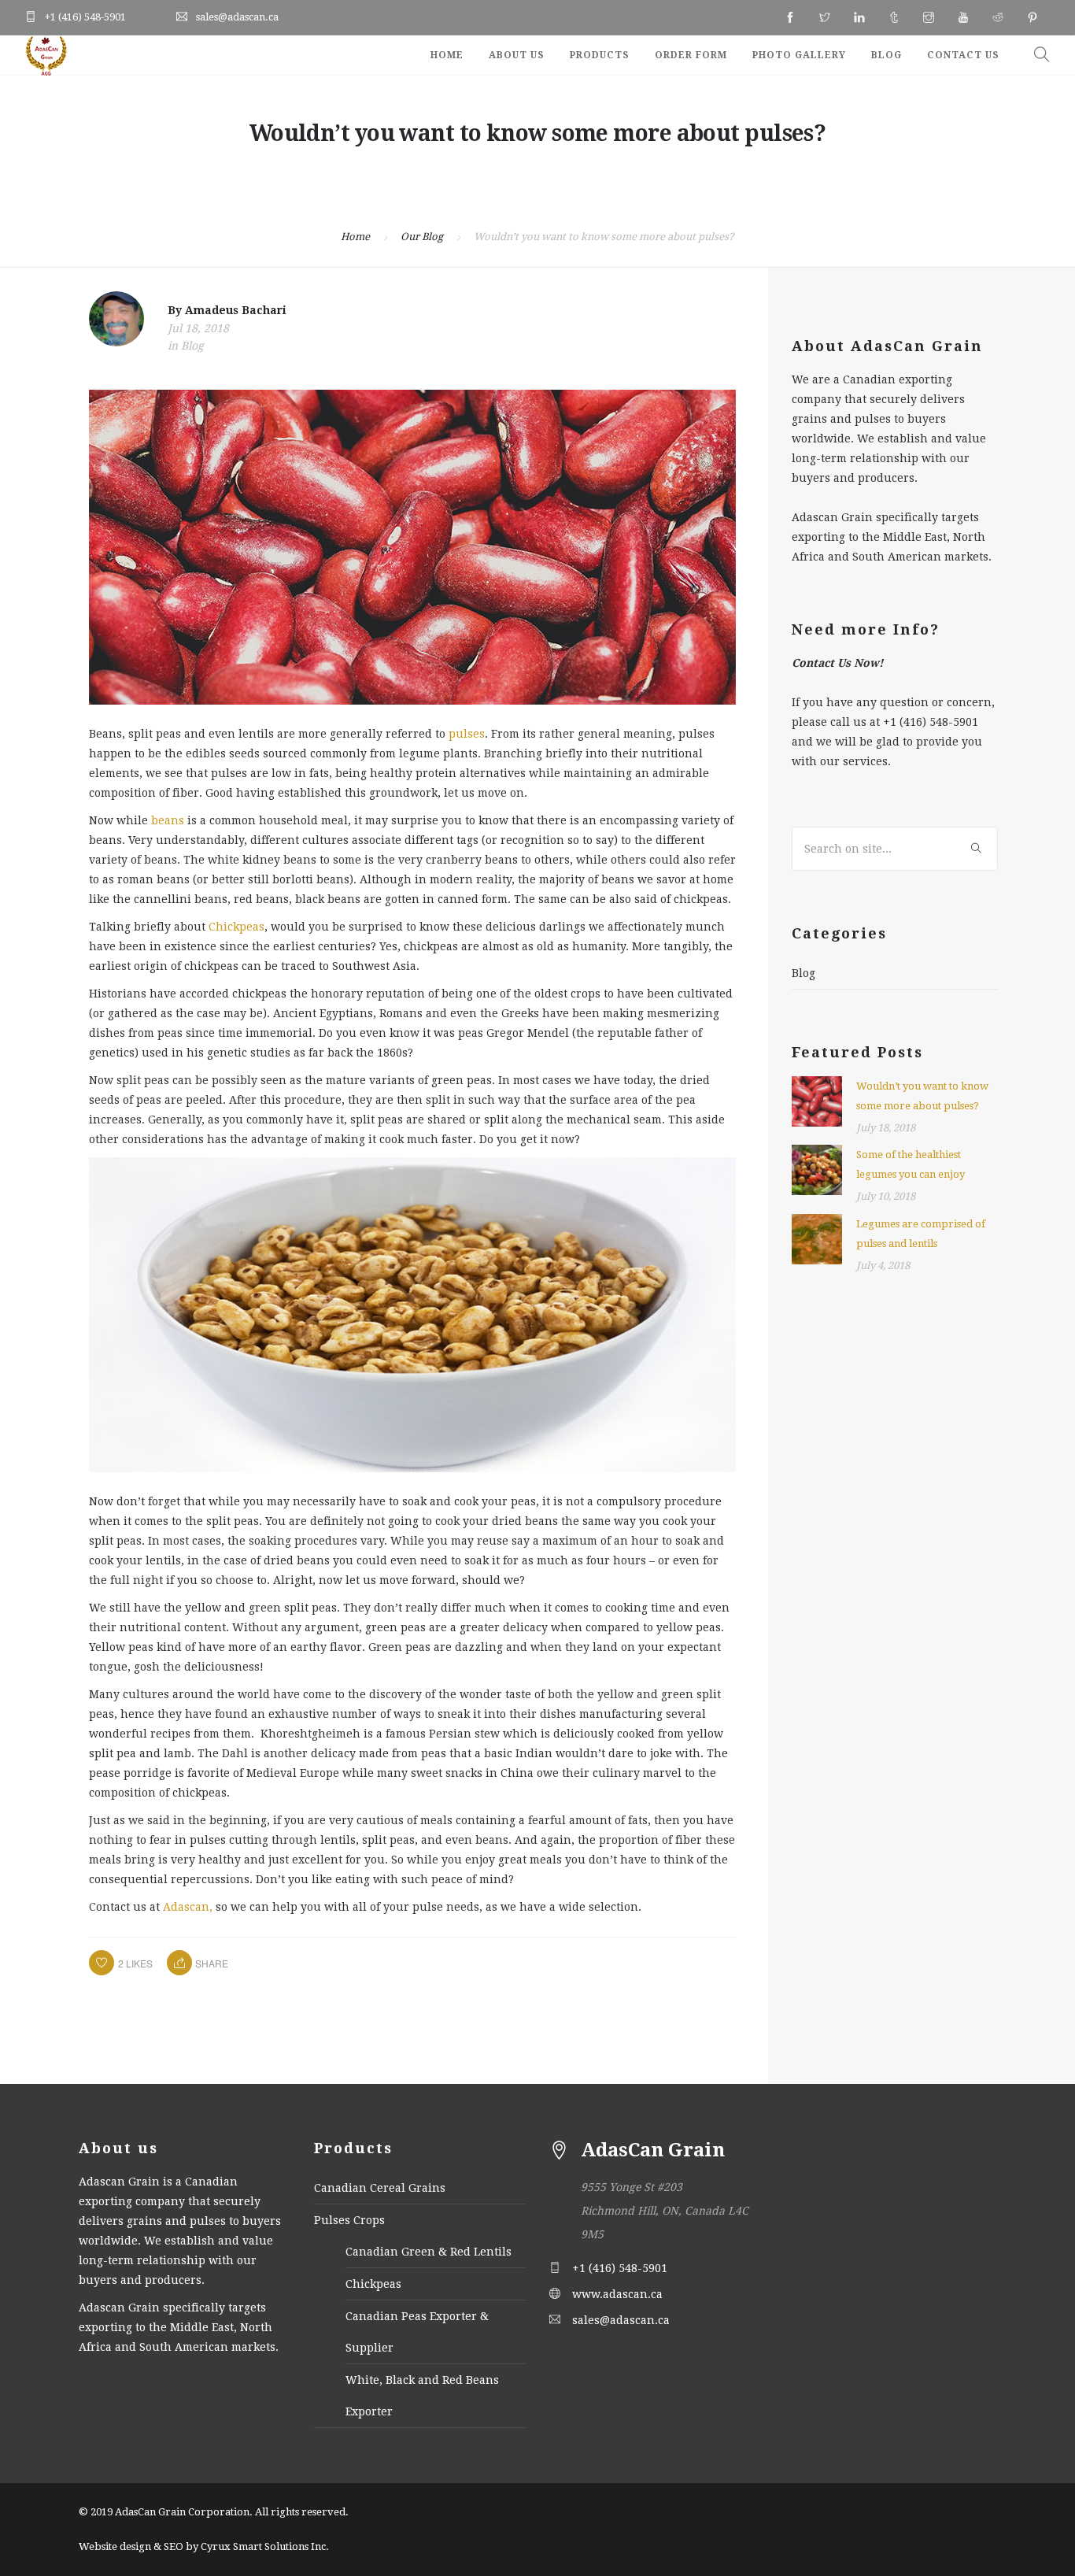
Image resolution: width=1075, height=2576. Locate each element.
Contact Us (963, 55)
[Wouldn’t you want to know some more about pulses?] (817, 1101)
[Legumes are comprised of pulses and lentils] (817, 1238)
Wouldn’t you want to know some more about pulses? (922, 1096)
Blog (887, 55)
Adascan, (188, 1907)
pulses (467, 734)
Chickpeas (236, 927)
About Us (517, 55)
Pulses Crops (349, 2220)
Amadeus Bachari (236, 310)
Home (447, 55)
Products (600, 55)
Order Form (691, 55)
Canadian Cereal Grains (380, 2188)
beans (168, 820)
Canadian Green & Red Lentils (429, 2252)
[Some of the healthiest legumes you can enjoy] (817, 1169)
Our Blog (422, 237)
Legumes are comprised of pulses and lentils (921, 1234)
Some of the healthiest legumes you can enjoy (911, 1164)
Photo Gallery (799, 55)
